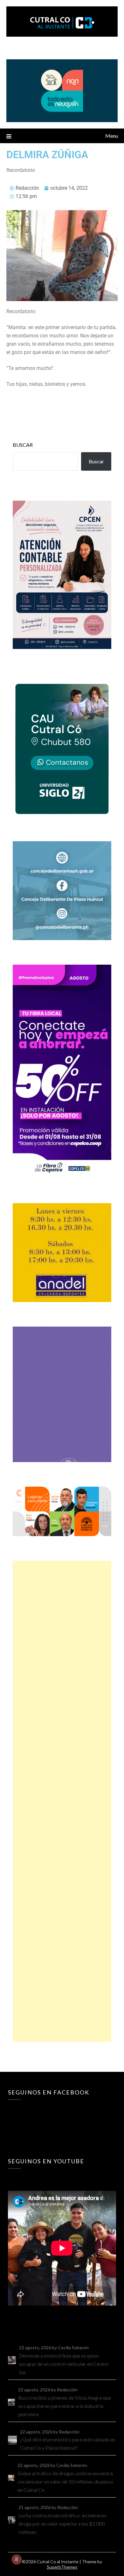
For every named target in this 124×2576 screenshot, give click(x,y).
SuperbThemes (62, 2567)
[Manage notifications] (17, 2559)
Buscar (23, 445)
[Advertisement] (62, 1801)
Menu (112, 136)
